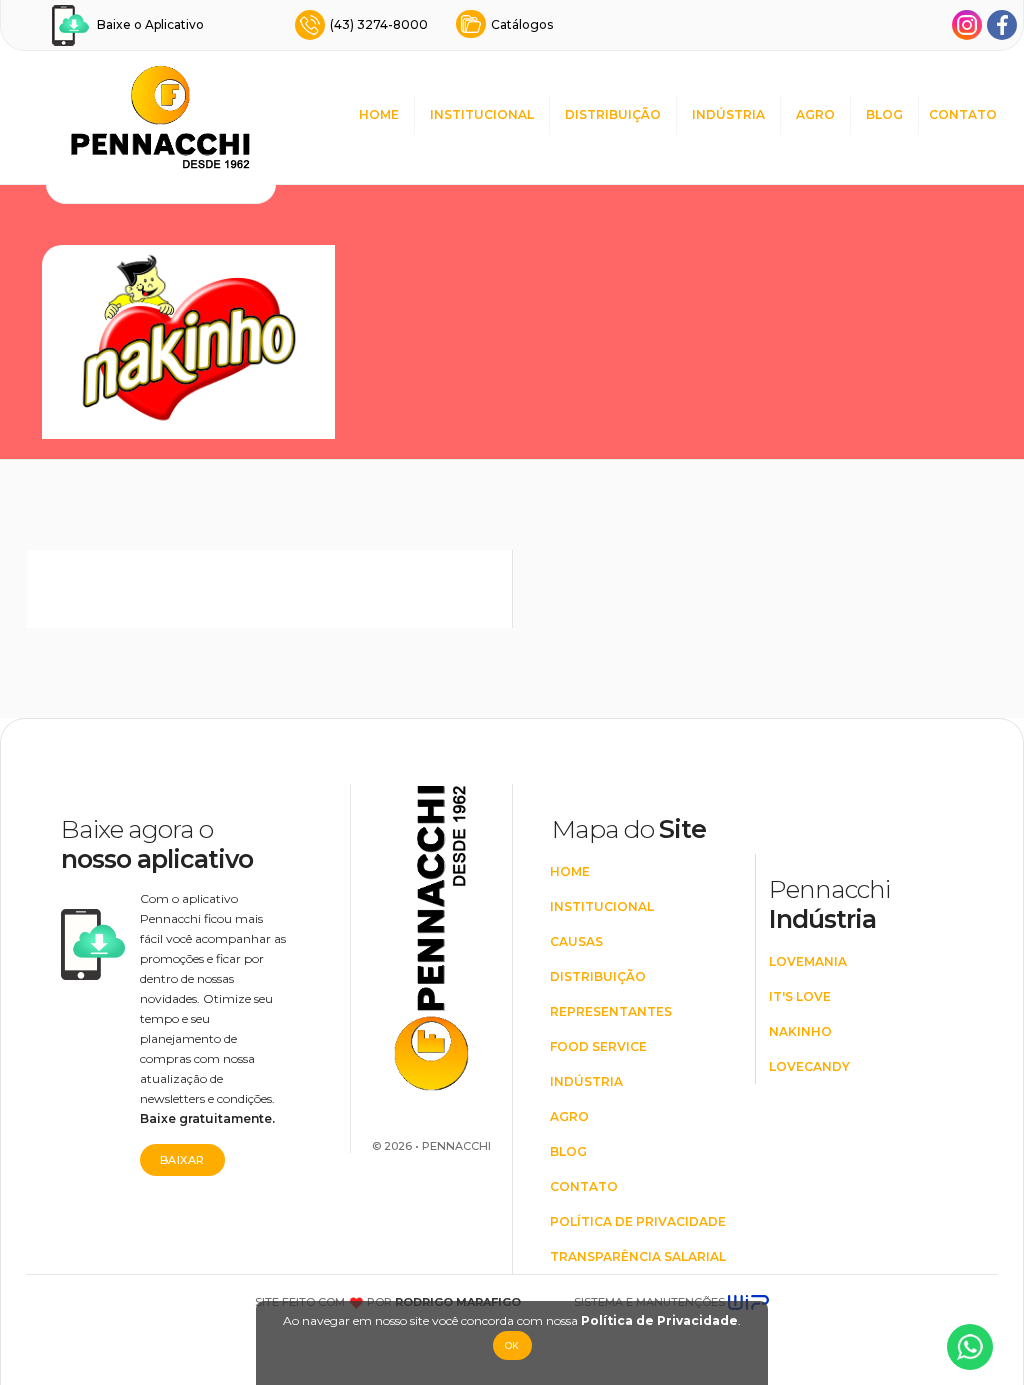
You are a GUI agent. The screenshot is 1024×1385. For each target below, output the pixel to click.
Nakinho (800, 1031)
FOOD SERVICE (598, 1046)
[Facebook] (1002, 25)
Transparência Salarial (638, 1256)
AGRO (815, 114)
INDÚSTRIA (728, 114)
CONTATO (963, 114)
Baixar (182, 1160)
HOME (379, 114)
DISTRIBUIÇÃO (613, 114)
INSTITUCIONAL (482, 114)
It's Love (800, 996)
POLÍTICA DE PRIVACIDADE (638, 1221)
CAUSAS (576, 941)
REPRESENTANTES (611, 1011)
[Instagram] (967, 25)
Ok (512, 1345)
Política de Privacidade (659, 1320)
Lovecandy (809, 1066)
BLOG (884, 114)
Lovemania (808, 961)
